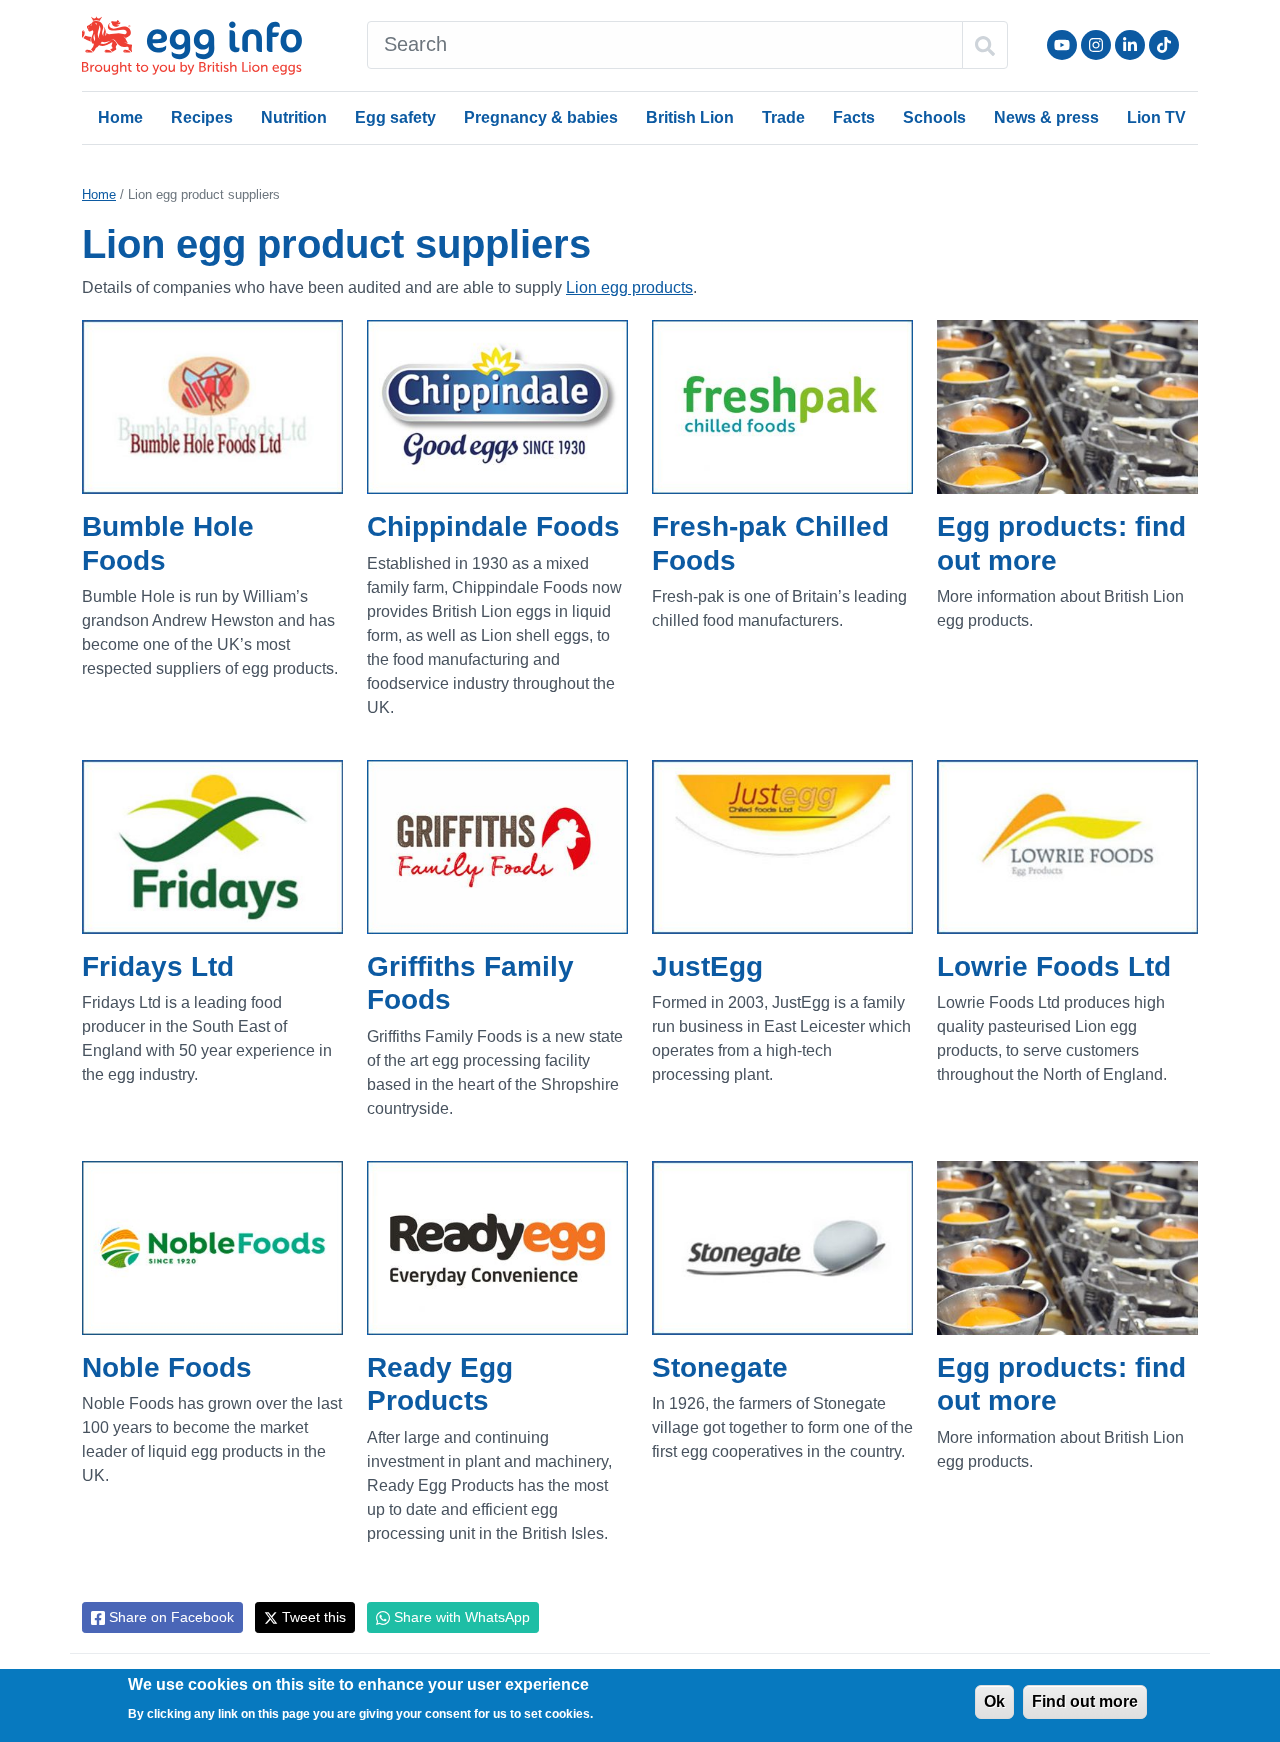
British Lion (690, 117)
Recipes (202, 117)
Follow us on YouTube (1062, 45)
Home (120, 117)
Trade (783, 117)
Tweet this (312, 1617)
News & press (1046, 117)
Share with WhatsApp (460, 1617)
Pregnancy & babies (541, 117)
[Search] (985, 45)
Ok (994, 1701)
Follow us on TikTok (1164, 45)
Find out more (1085, 1701)
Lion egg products (629, 287)
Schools (934, 117)
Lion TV (1156, 117)
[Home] (194, 45)
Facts (854, 117)
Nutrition (294, 117)
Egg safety (395, 117)
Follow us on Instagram (1096, 45)
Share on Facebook (169, 1617)
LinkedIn (1130, 45)
